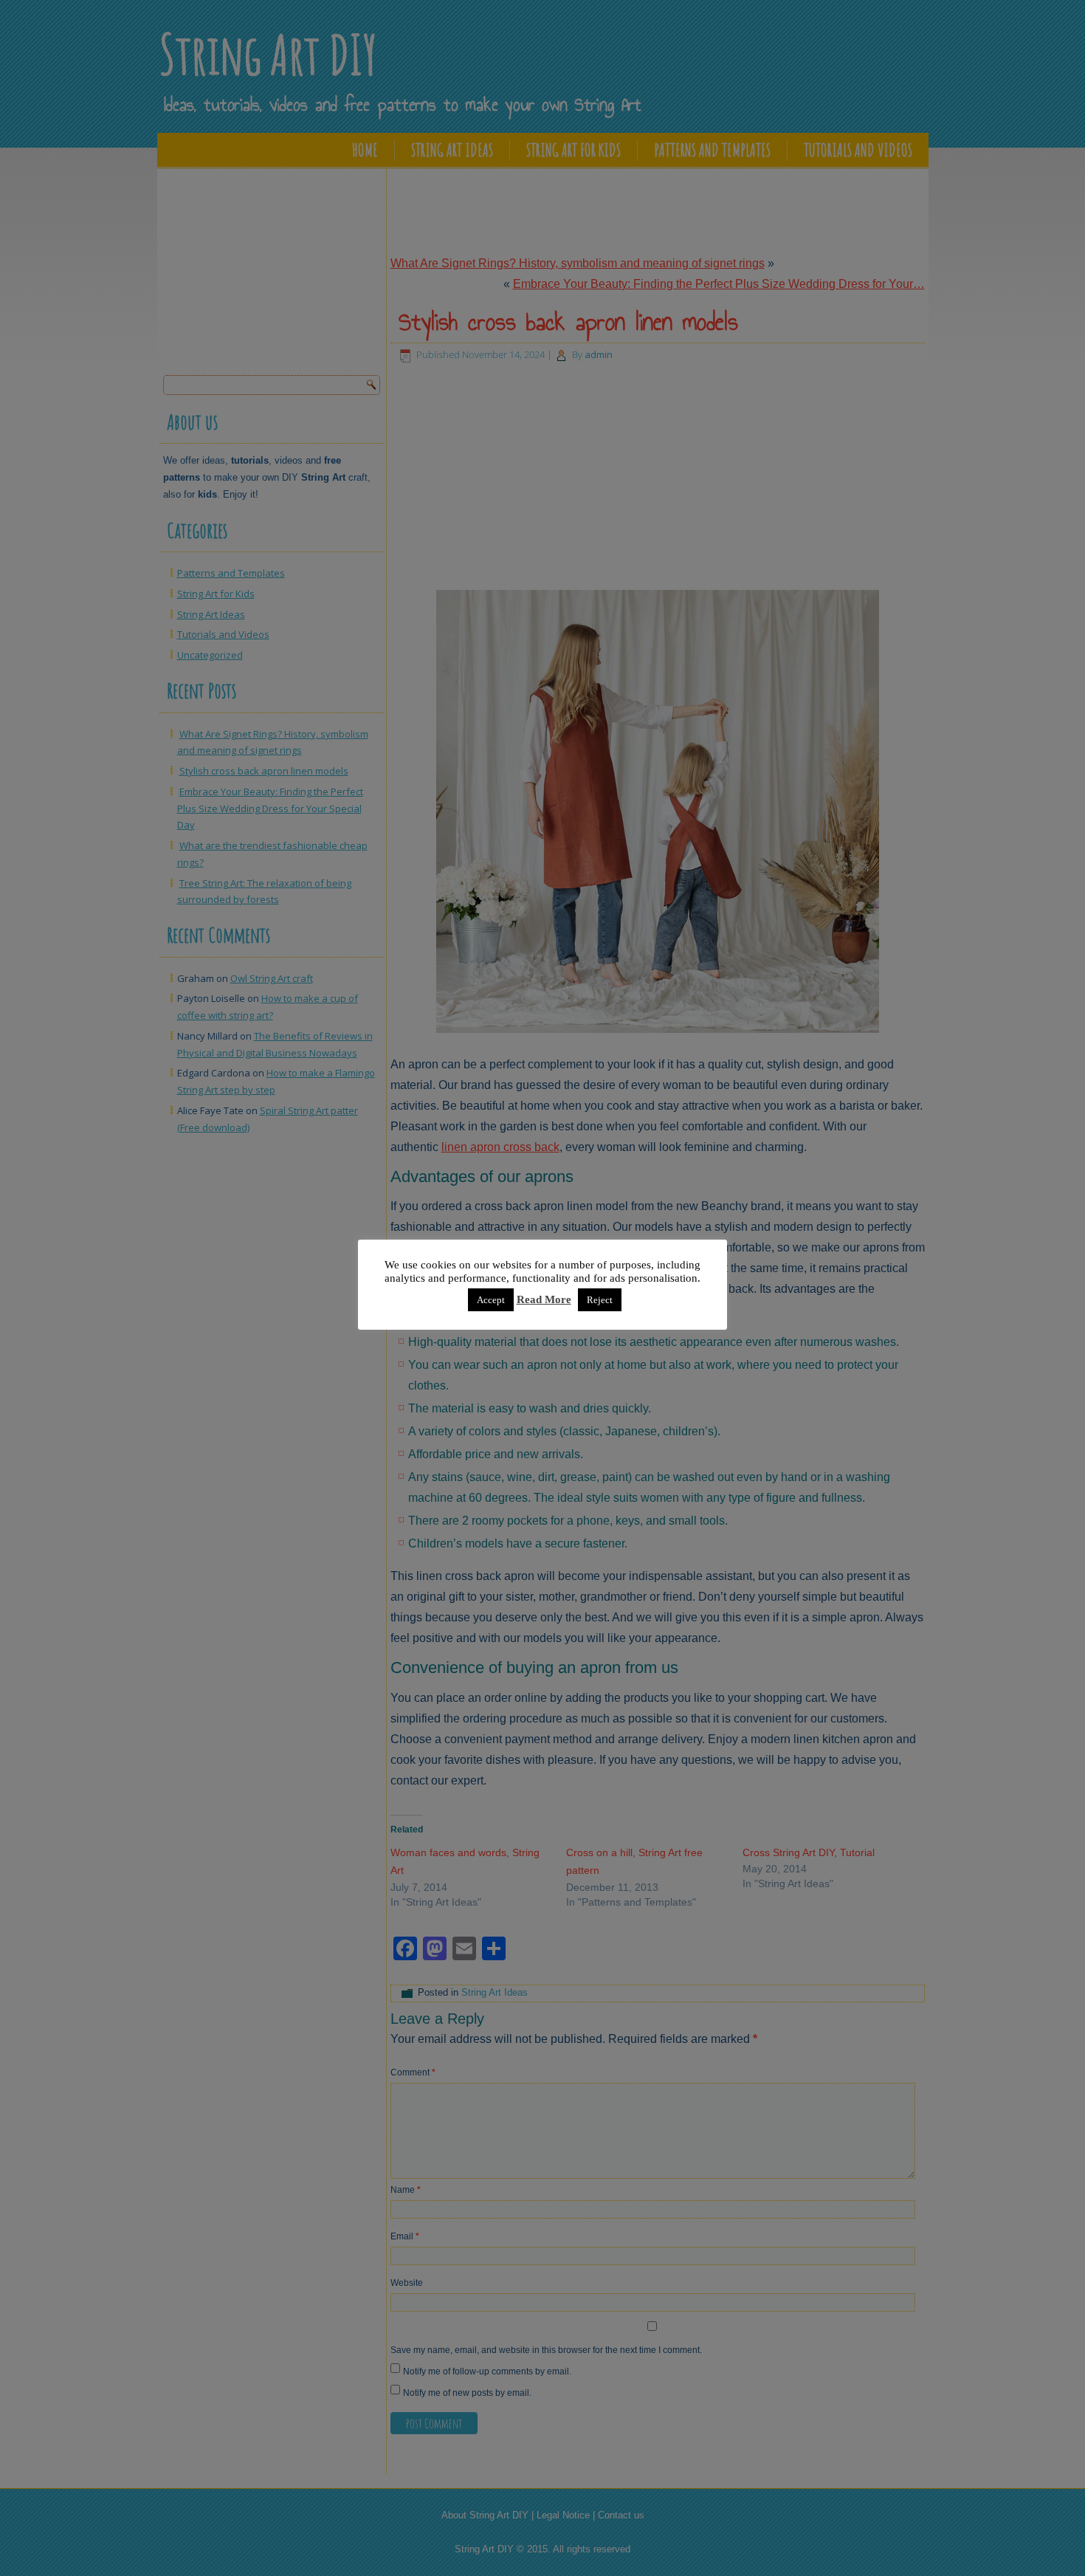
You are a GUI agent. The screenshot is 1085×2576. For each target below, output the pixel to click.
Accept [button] (491, 1300)
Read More (544, 1299)
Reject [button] (600, 1300)
